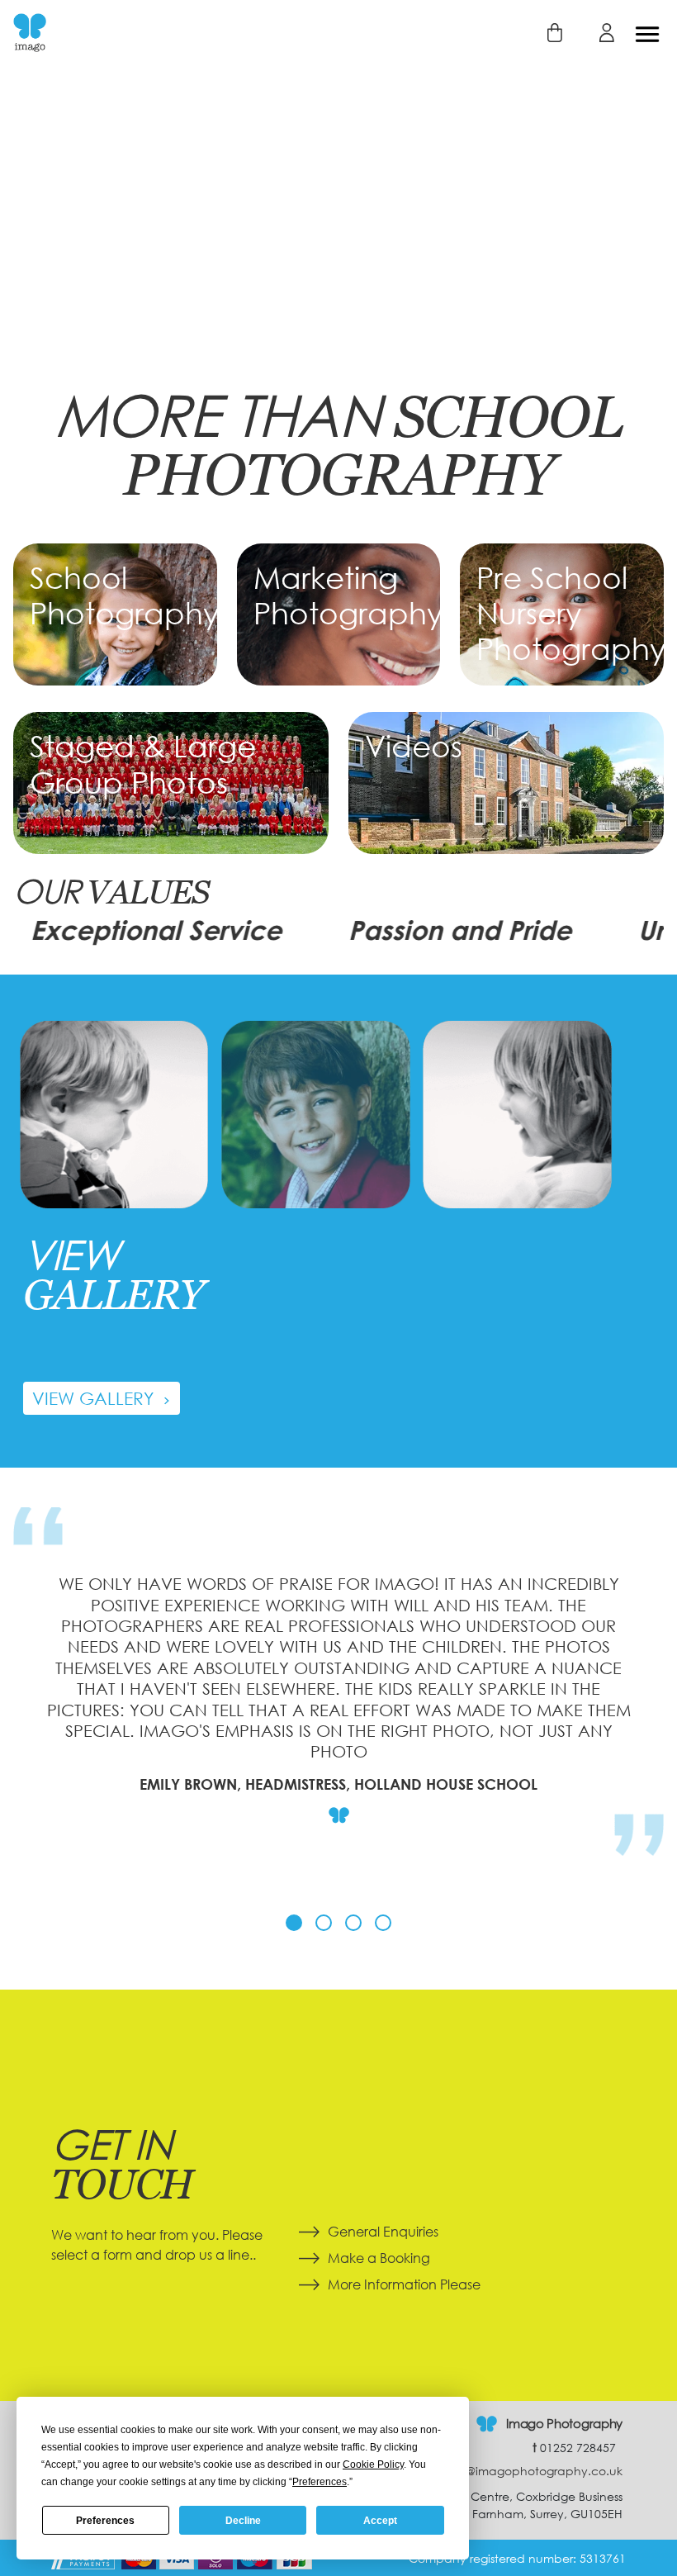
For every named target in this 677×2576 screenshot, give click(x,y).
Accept (380, 2521)
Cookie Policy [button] (373, 2465)
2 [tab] (324, 1923)
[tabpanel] (338, 1704)
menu (647, 34)
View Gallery (95, 1398)
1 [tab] (294, 1923)
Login (597, 33)
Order (544, 33)
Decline (243, 2521)
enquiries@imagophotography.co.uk (513, 2471)
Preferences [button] (320, 2482)
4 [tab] (383, 1923)
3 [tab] (353, 1923)
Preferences (105, 2521)
